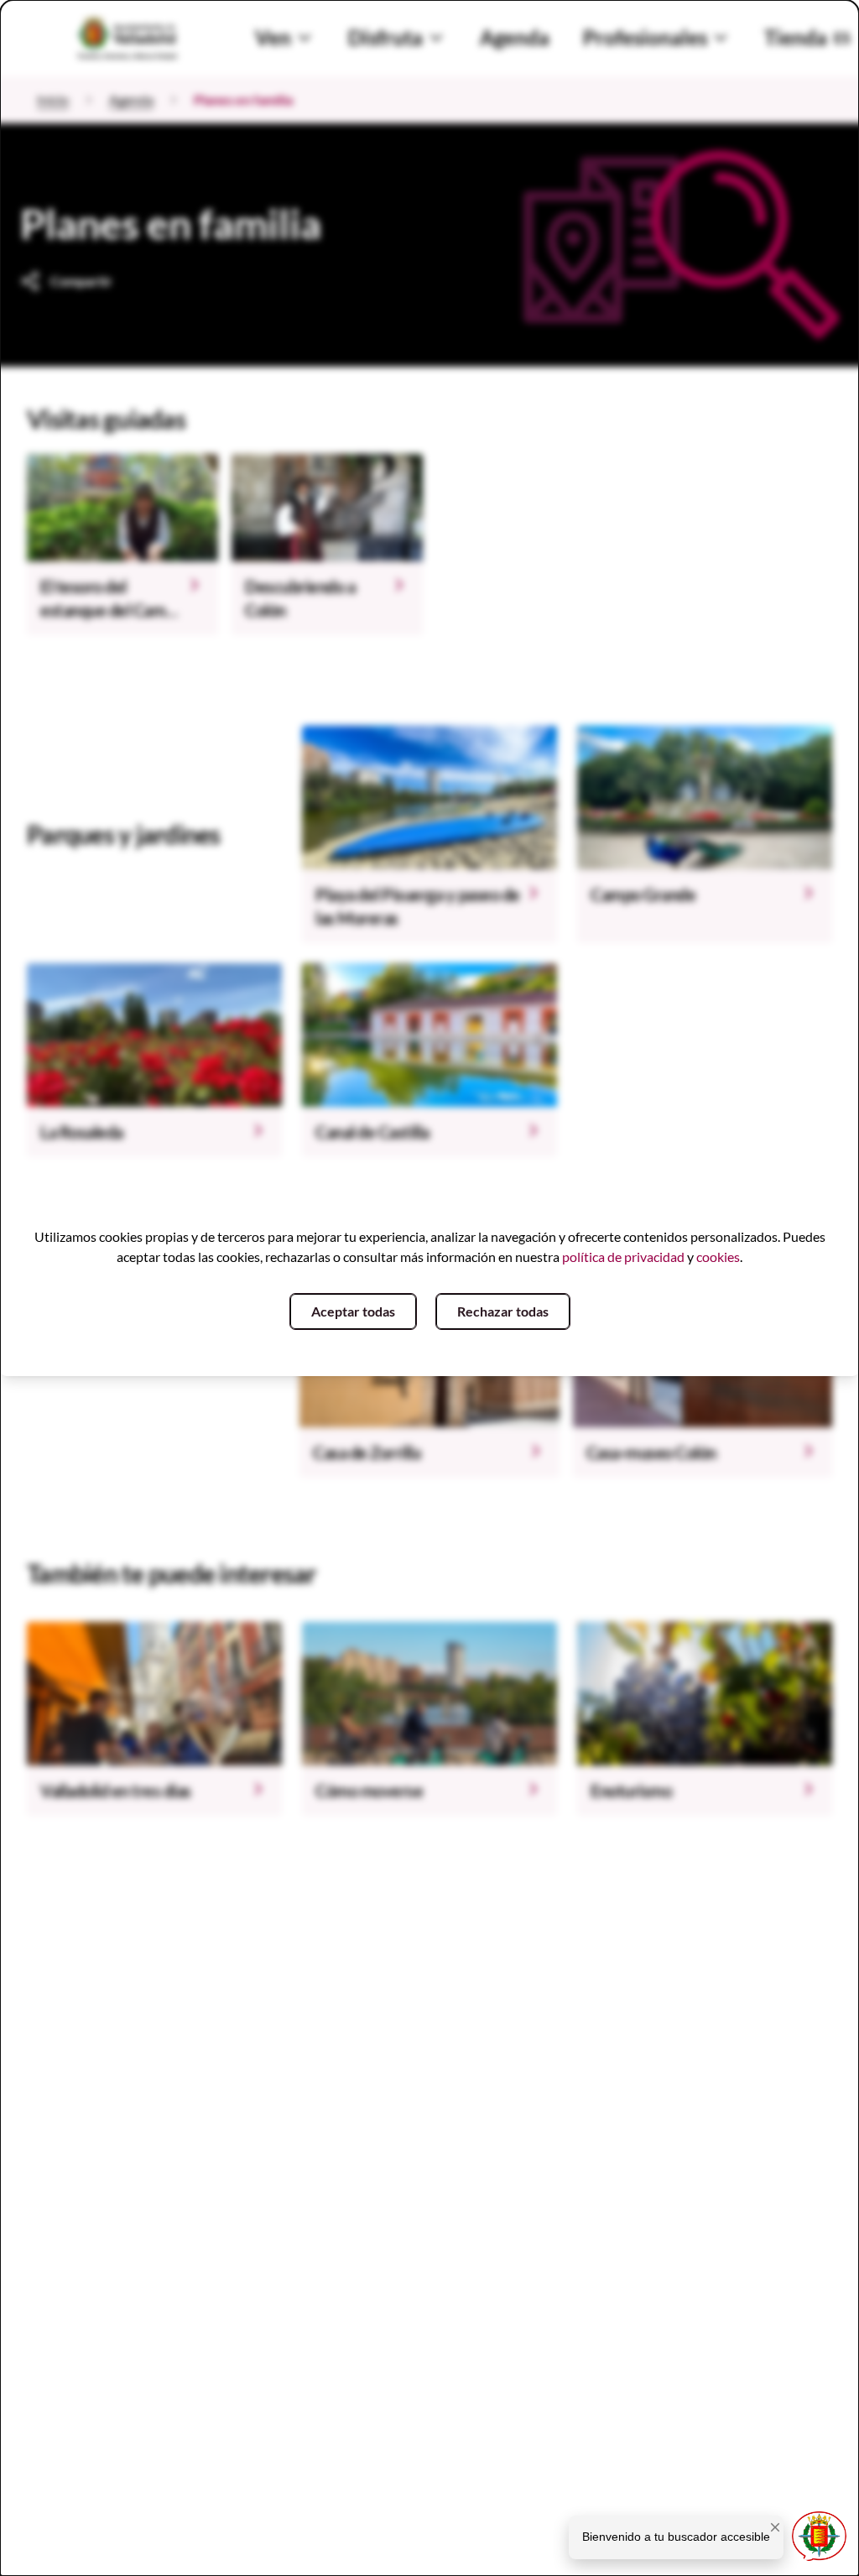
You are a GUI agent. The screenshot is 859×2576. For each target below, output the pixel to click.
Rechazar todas (503, 1311)
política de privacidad (623, 1257)
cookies (718, 1257)
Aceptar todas (353, 1311)
